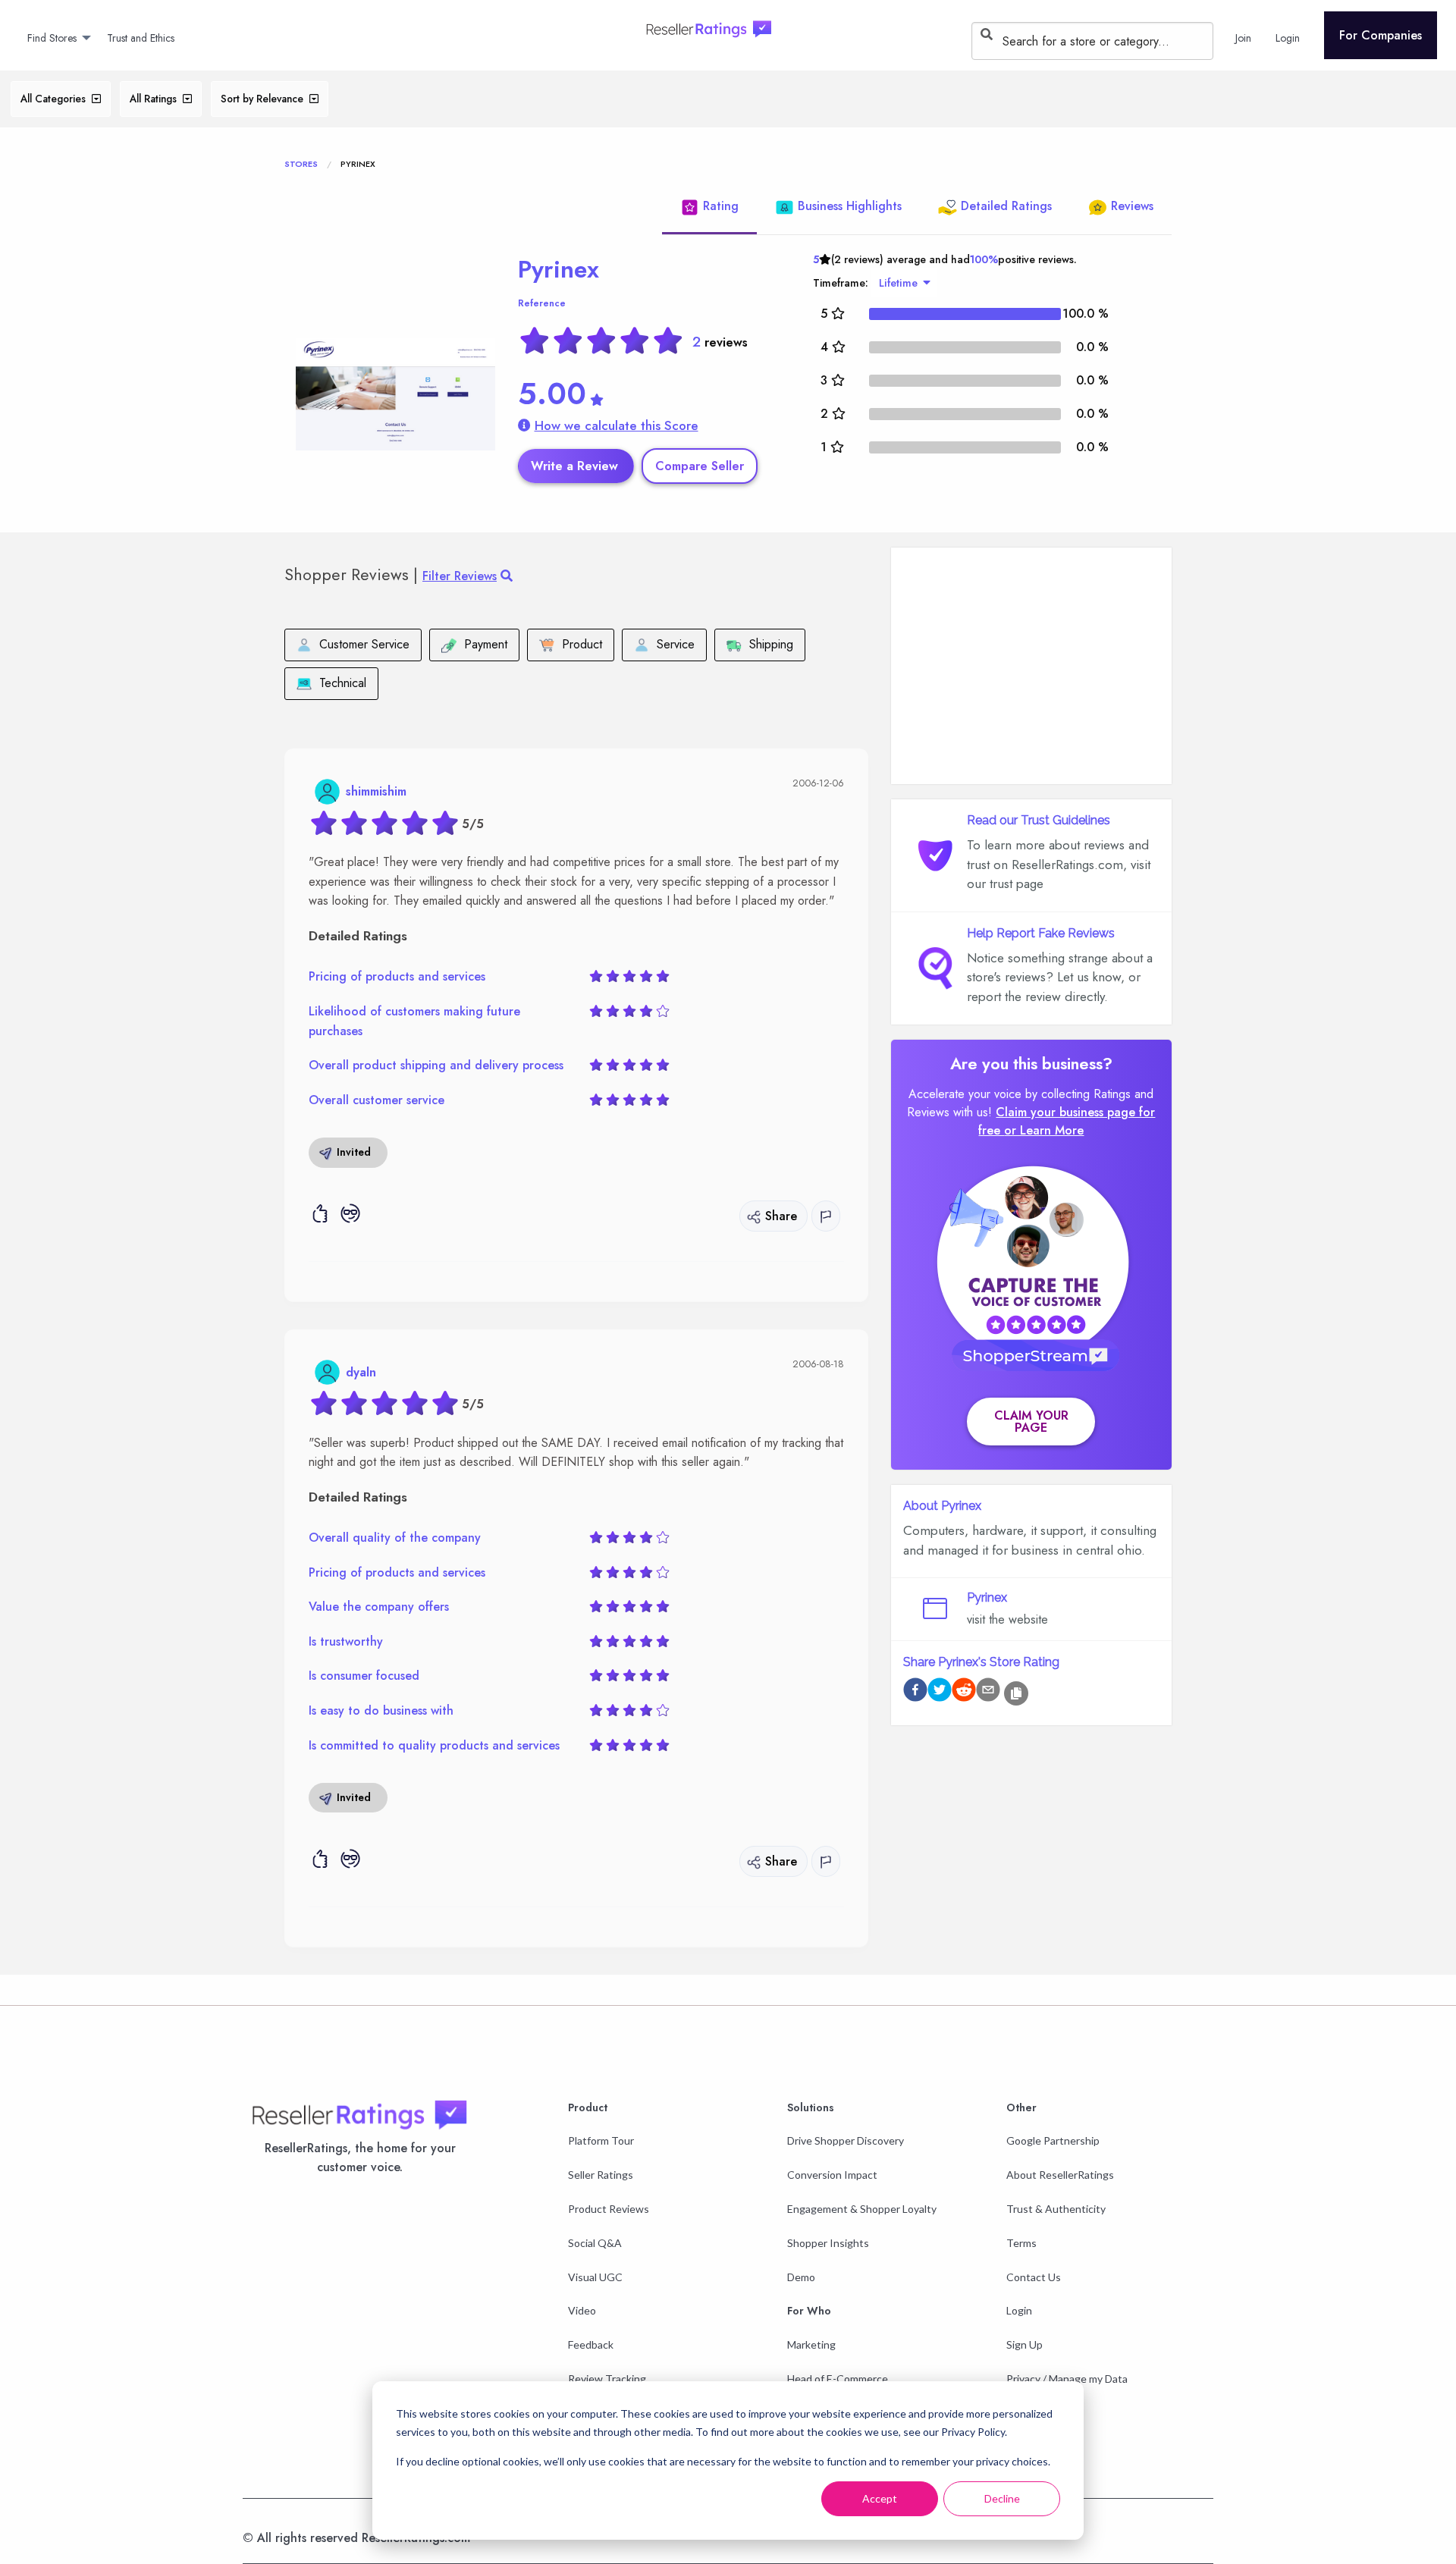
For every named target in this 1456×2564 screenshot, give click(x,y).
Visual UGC (595, 2277)
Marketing (811, 2344)
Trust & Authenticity (1056, 2209)
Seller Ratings (601, 2175)
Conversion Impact (832, 2175)
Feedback (591, 2344)
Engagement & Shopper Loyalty (862, 2209)
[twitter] (940, 1692)
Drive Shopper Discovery (846, 2140)
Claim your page (1031, 1422)
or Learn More (1044, 1130)
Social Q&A (595, 2243)
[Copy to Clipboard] (1016, 1693)
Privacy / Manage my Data (1067, 2379)
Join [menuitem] (1243, 38)
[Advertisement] (1031, 666)
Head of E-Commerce (838, 2379)
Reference (542, 303)
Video (582, 2310)
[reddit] (964, 1692)
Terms (1021, 2243)
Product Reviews (609, 2209)
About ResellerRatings (1060, 2175)
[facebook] (915, 1692)
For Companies (1381, 35)
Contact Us (1034, 2277)
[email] (988, 1692)
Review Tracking (607, 2379)
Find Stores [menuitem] (52, 38)
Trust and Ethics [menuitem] (141, 38)
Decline (1002, 2498)
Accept (880, 2498)
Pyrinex (559, 269)
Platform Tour (601, 2140)
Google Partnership (1053, 2140)
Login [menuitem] (1288, 38)
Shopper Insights (828, 2243)
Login (1019, 2310)
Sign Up (1025, 2344)
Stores (301, 164)
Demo (801, 2277)
